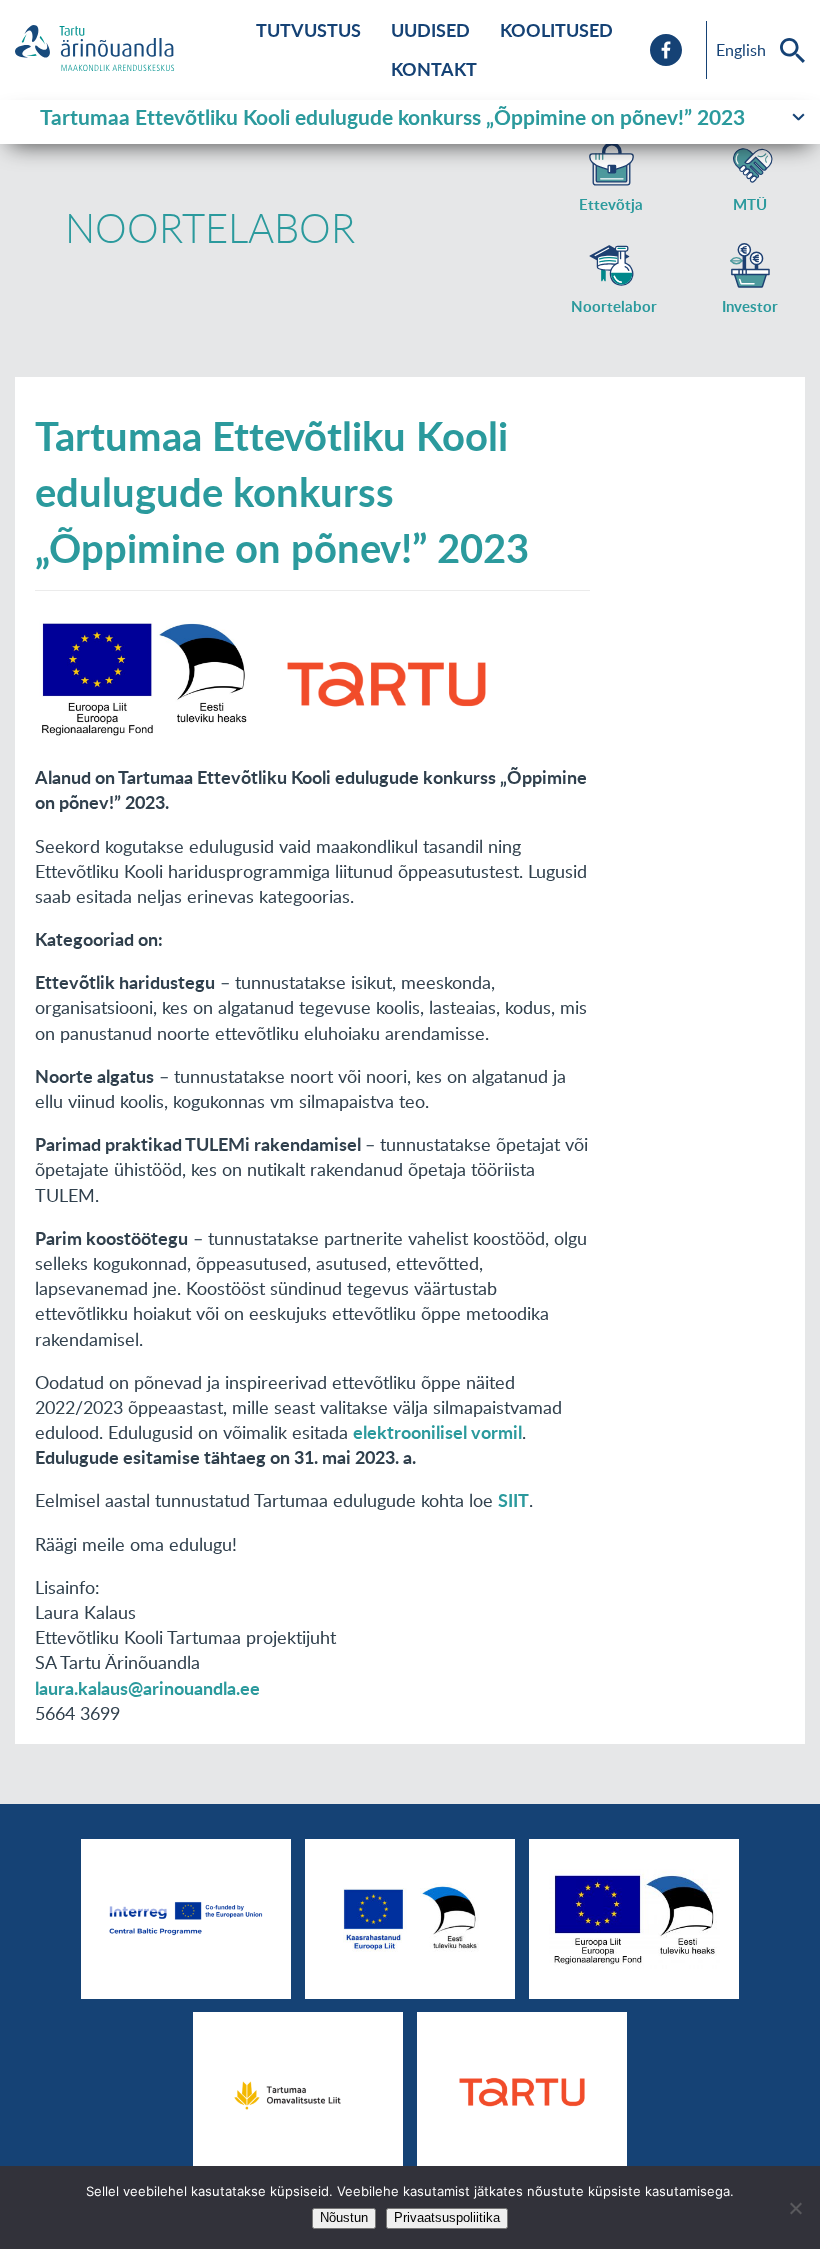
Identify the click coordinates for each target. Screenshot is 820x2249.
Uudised (430, 30)
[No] (795, 2208)
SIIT (513, 1500)
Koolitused (556, 30)
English (741, 50)
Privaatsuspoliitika (447, 2217)
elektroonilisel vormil (437, 1432)
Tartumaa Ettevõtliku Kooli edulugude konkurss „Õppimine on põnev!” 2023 (392, 116)
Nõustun (344, 2217)
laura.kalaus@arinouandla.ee (147, 1688)
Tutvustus (308, 30)
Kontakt (434, 69)
